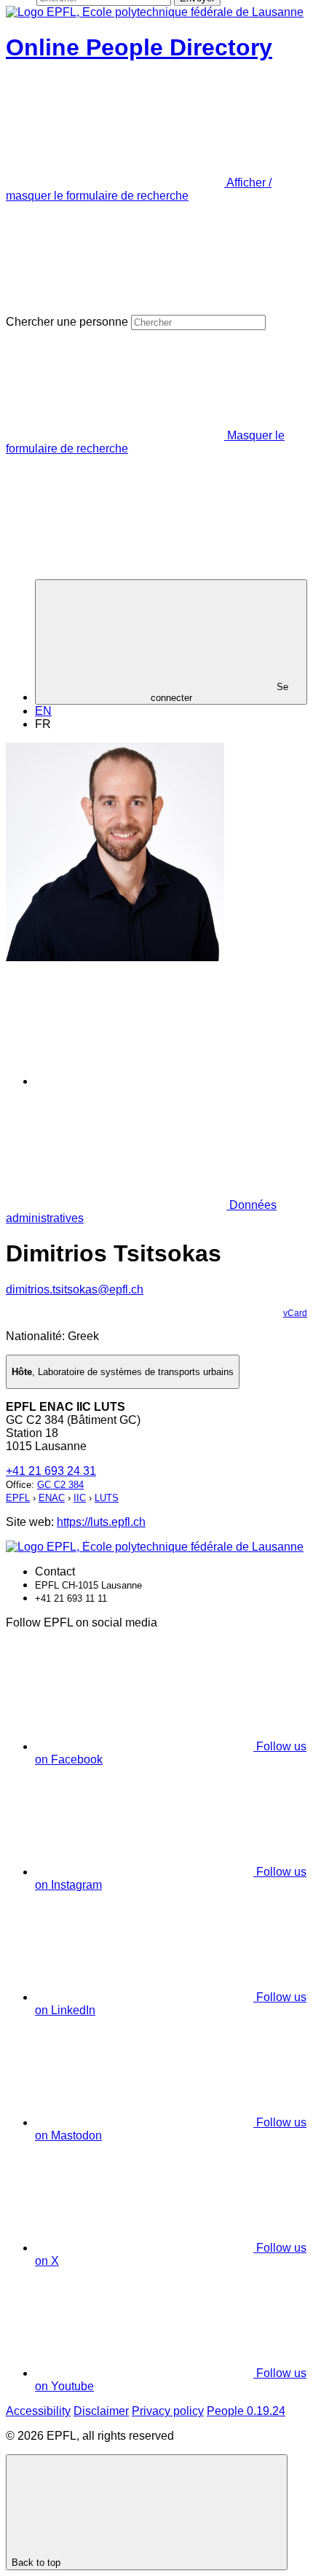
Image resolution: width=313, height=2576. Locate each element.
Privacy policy (168, 2411)
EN (43, 711)
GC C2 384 (60, 1485)
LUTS (107, 1498)
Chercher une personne (67, 322)
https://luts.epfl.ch (101, 1522)
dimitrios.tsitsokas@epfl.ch (75, 1289)
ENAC (52, 1498)
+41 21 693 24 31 (51, 1471)
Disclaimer (101, 2411)
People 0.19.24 (246, 2411)
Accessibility (38, 2411)
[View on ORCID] (145, 1081)
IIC (80, 1498)
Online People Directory (139, 47)
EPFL (18, 1498)
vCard (295, 1313)
